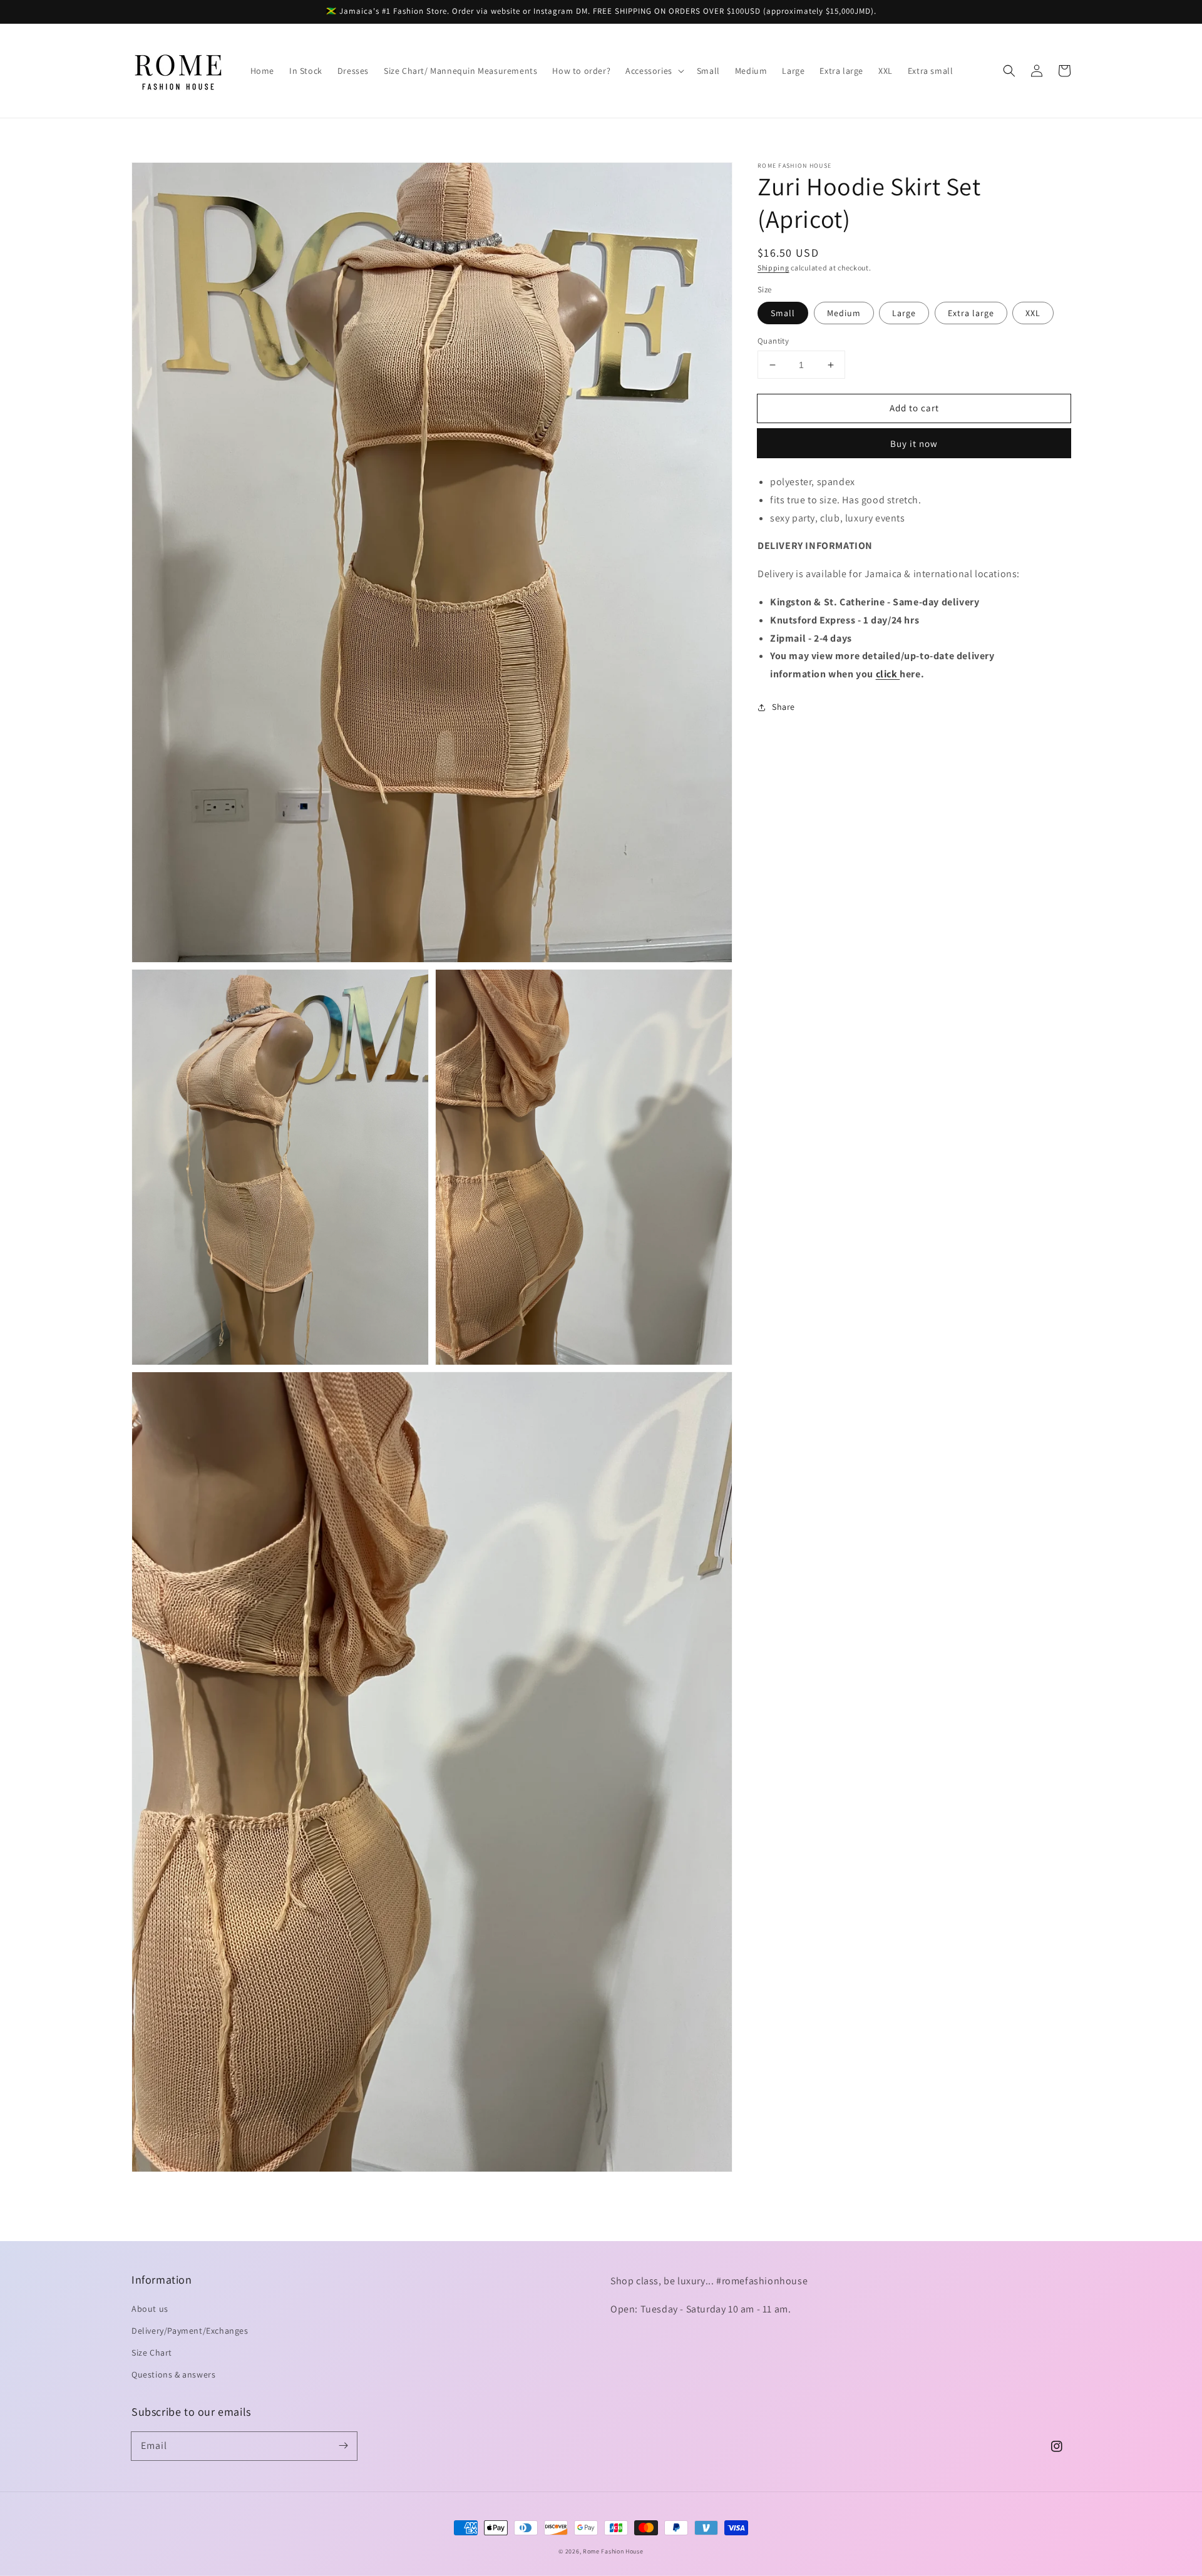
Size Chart (152, 2353)
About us (150, 2309)
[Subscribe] (343, 2446)
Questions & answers (173, 2374)
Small (783, 313)
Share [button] (783, 707)
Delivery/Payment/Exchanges (190, 2331)
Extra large (971, 313)
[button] (654, 71)
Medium (844, 313)
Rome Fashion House (613, 2551)
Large (904, 313)
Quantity (773, 341)
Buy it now (914, 444)
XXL (1033, 313)
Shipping (773, 268)
